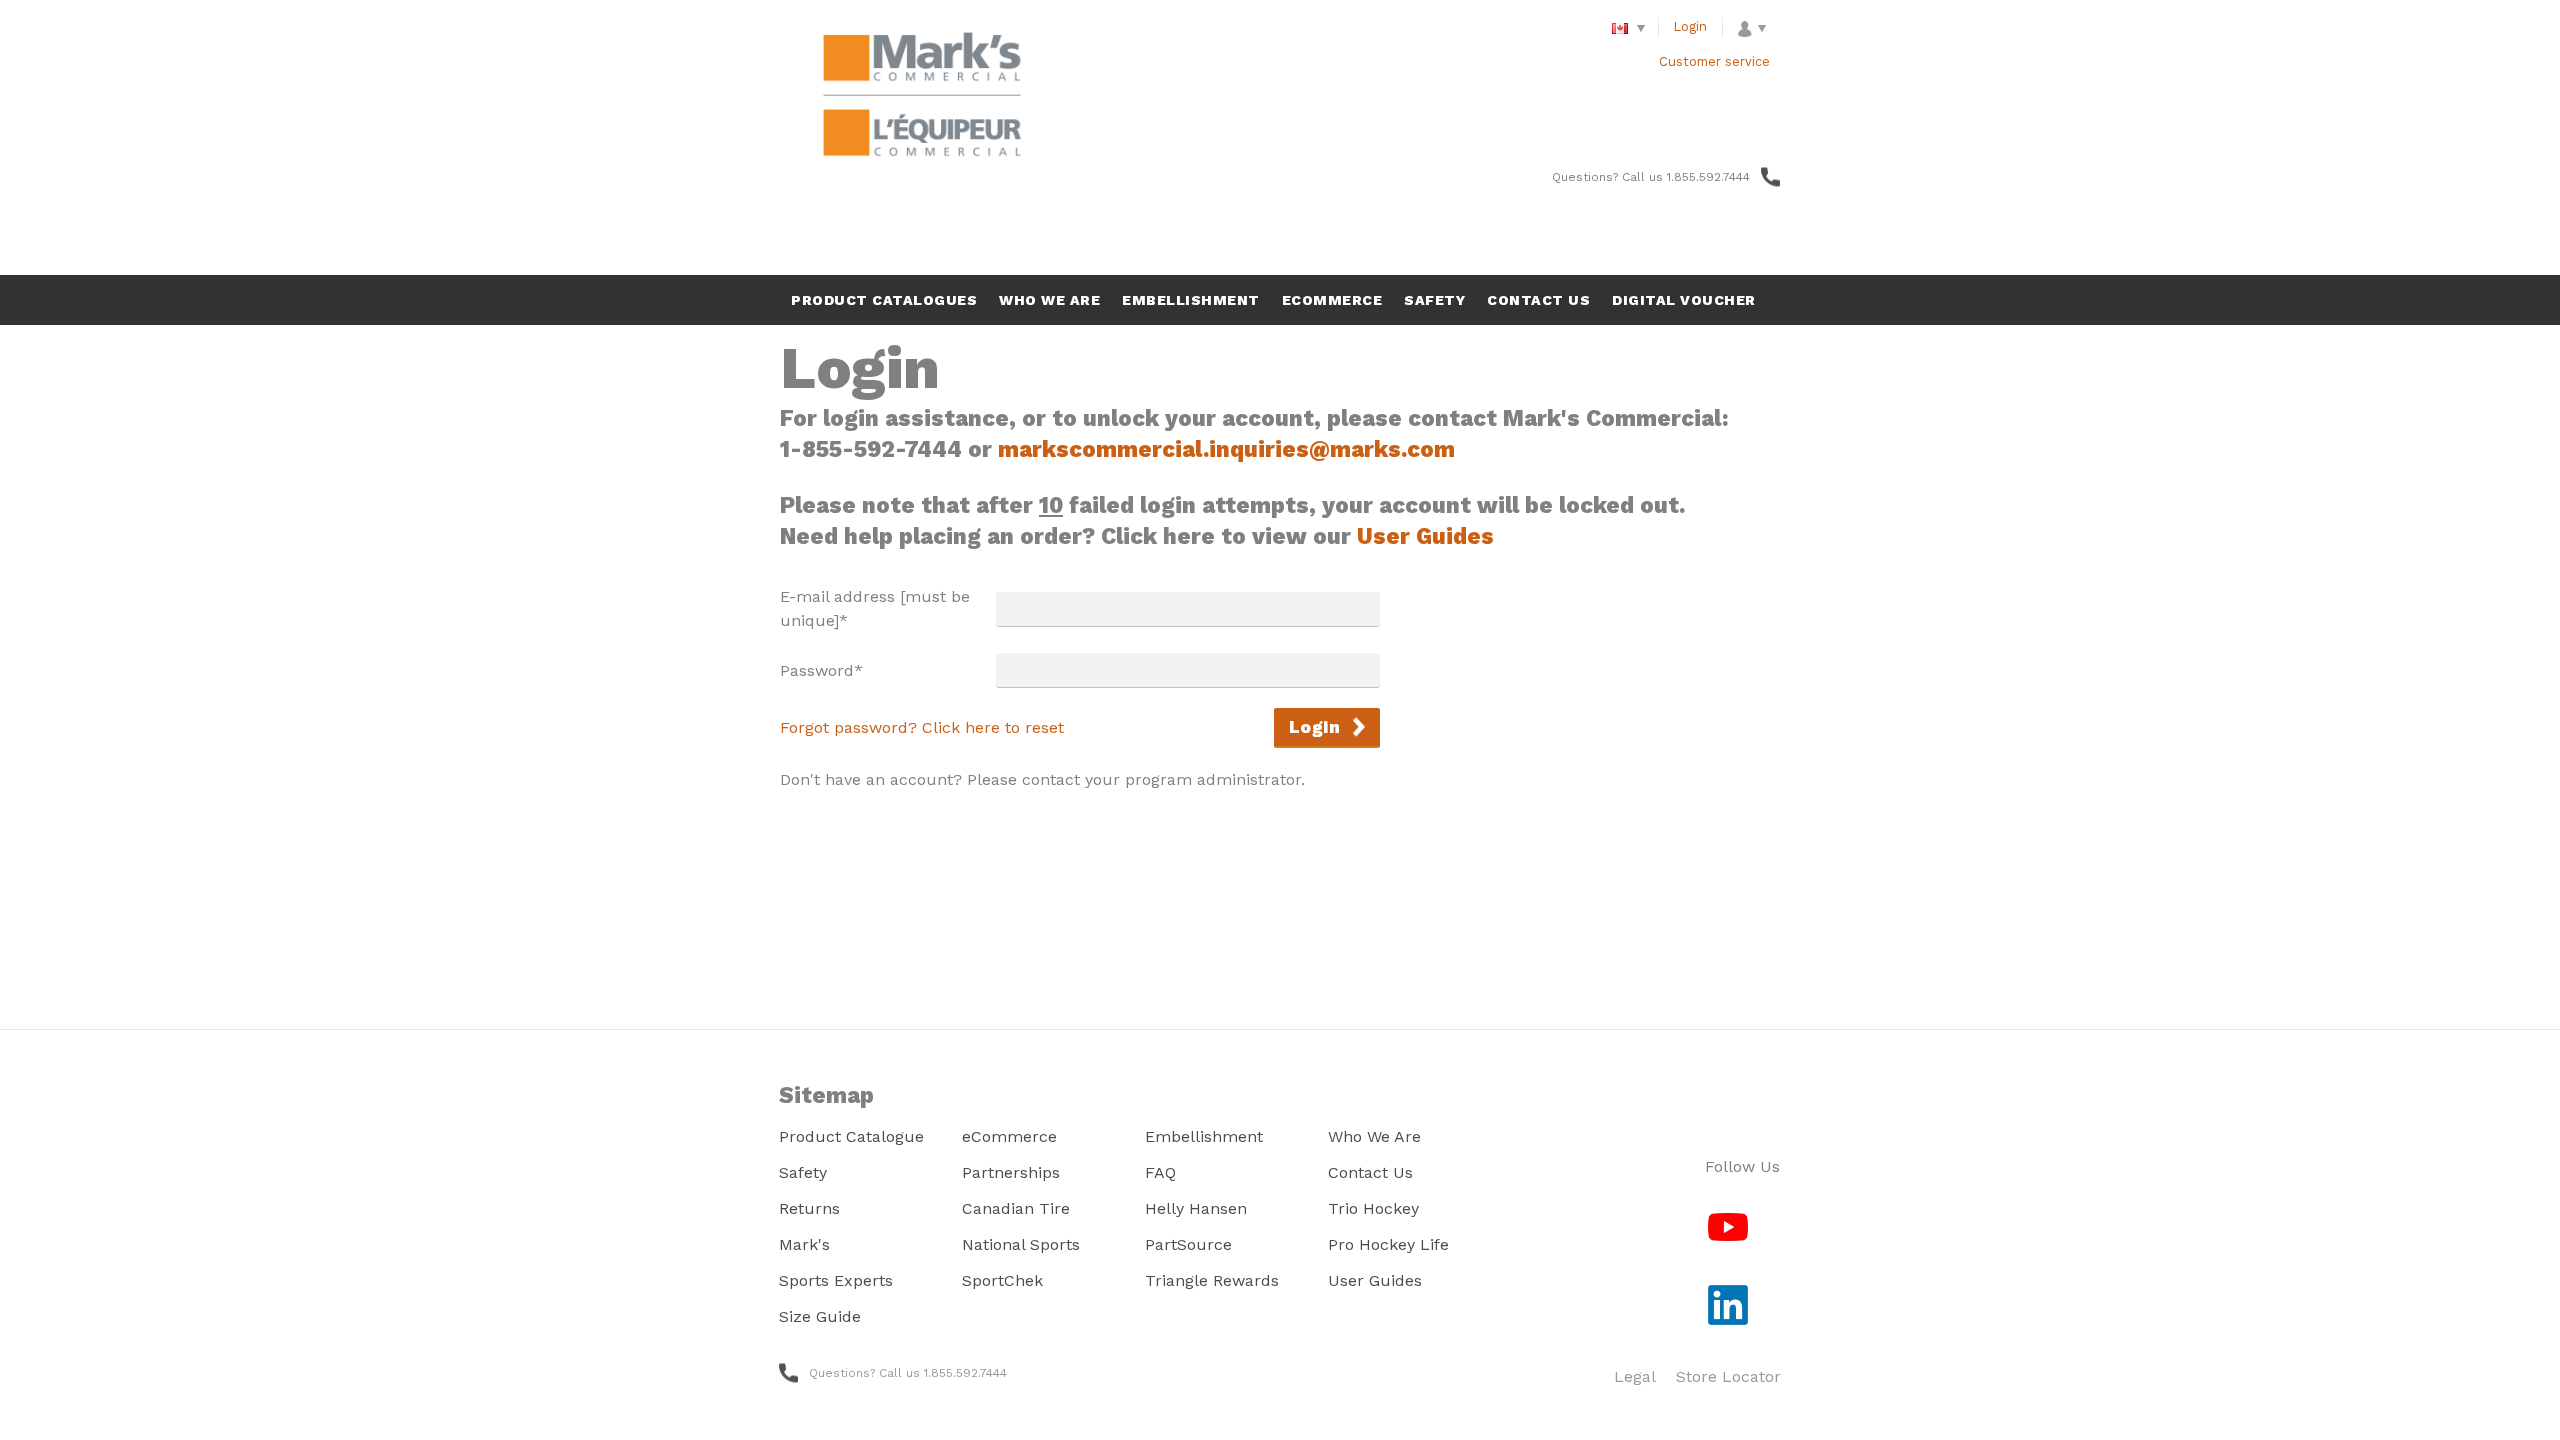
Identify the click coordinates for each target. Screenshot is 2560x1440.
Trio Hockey (1373, 1208)
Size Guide (820, 1316)
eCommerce (1009, 1136)
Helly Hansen (1196, 1208)
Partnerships (1011, 1172)
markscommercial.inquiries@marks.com (1226, 449)
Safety (803, 1172)
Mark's (804, 1244)
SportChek (1002, 1280)
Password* (821, 670)
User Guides (1425, 536)
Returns (809, 1208)
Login (1690, 26)
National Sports (1021, 1244)
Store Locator (1728, 1376)
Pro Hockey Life (1388, 1244)
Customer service (1714, 61)
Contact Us (1370, 1172)
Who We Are (1374, 1136)
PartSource (1188, 1244)
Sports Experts (836, 1280)
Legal (1635, 1376)
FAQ (1160, 1172)
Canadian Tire (1016, 1208)
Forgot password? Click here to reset (922, 727)
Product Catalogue (851, 1136)
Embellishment (1204, 1136)
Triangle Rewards (1212, 1280)
